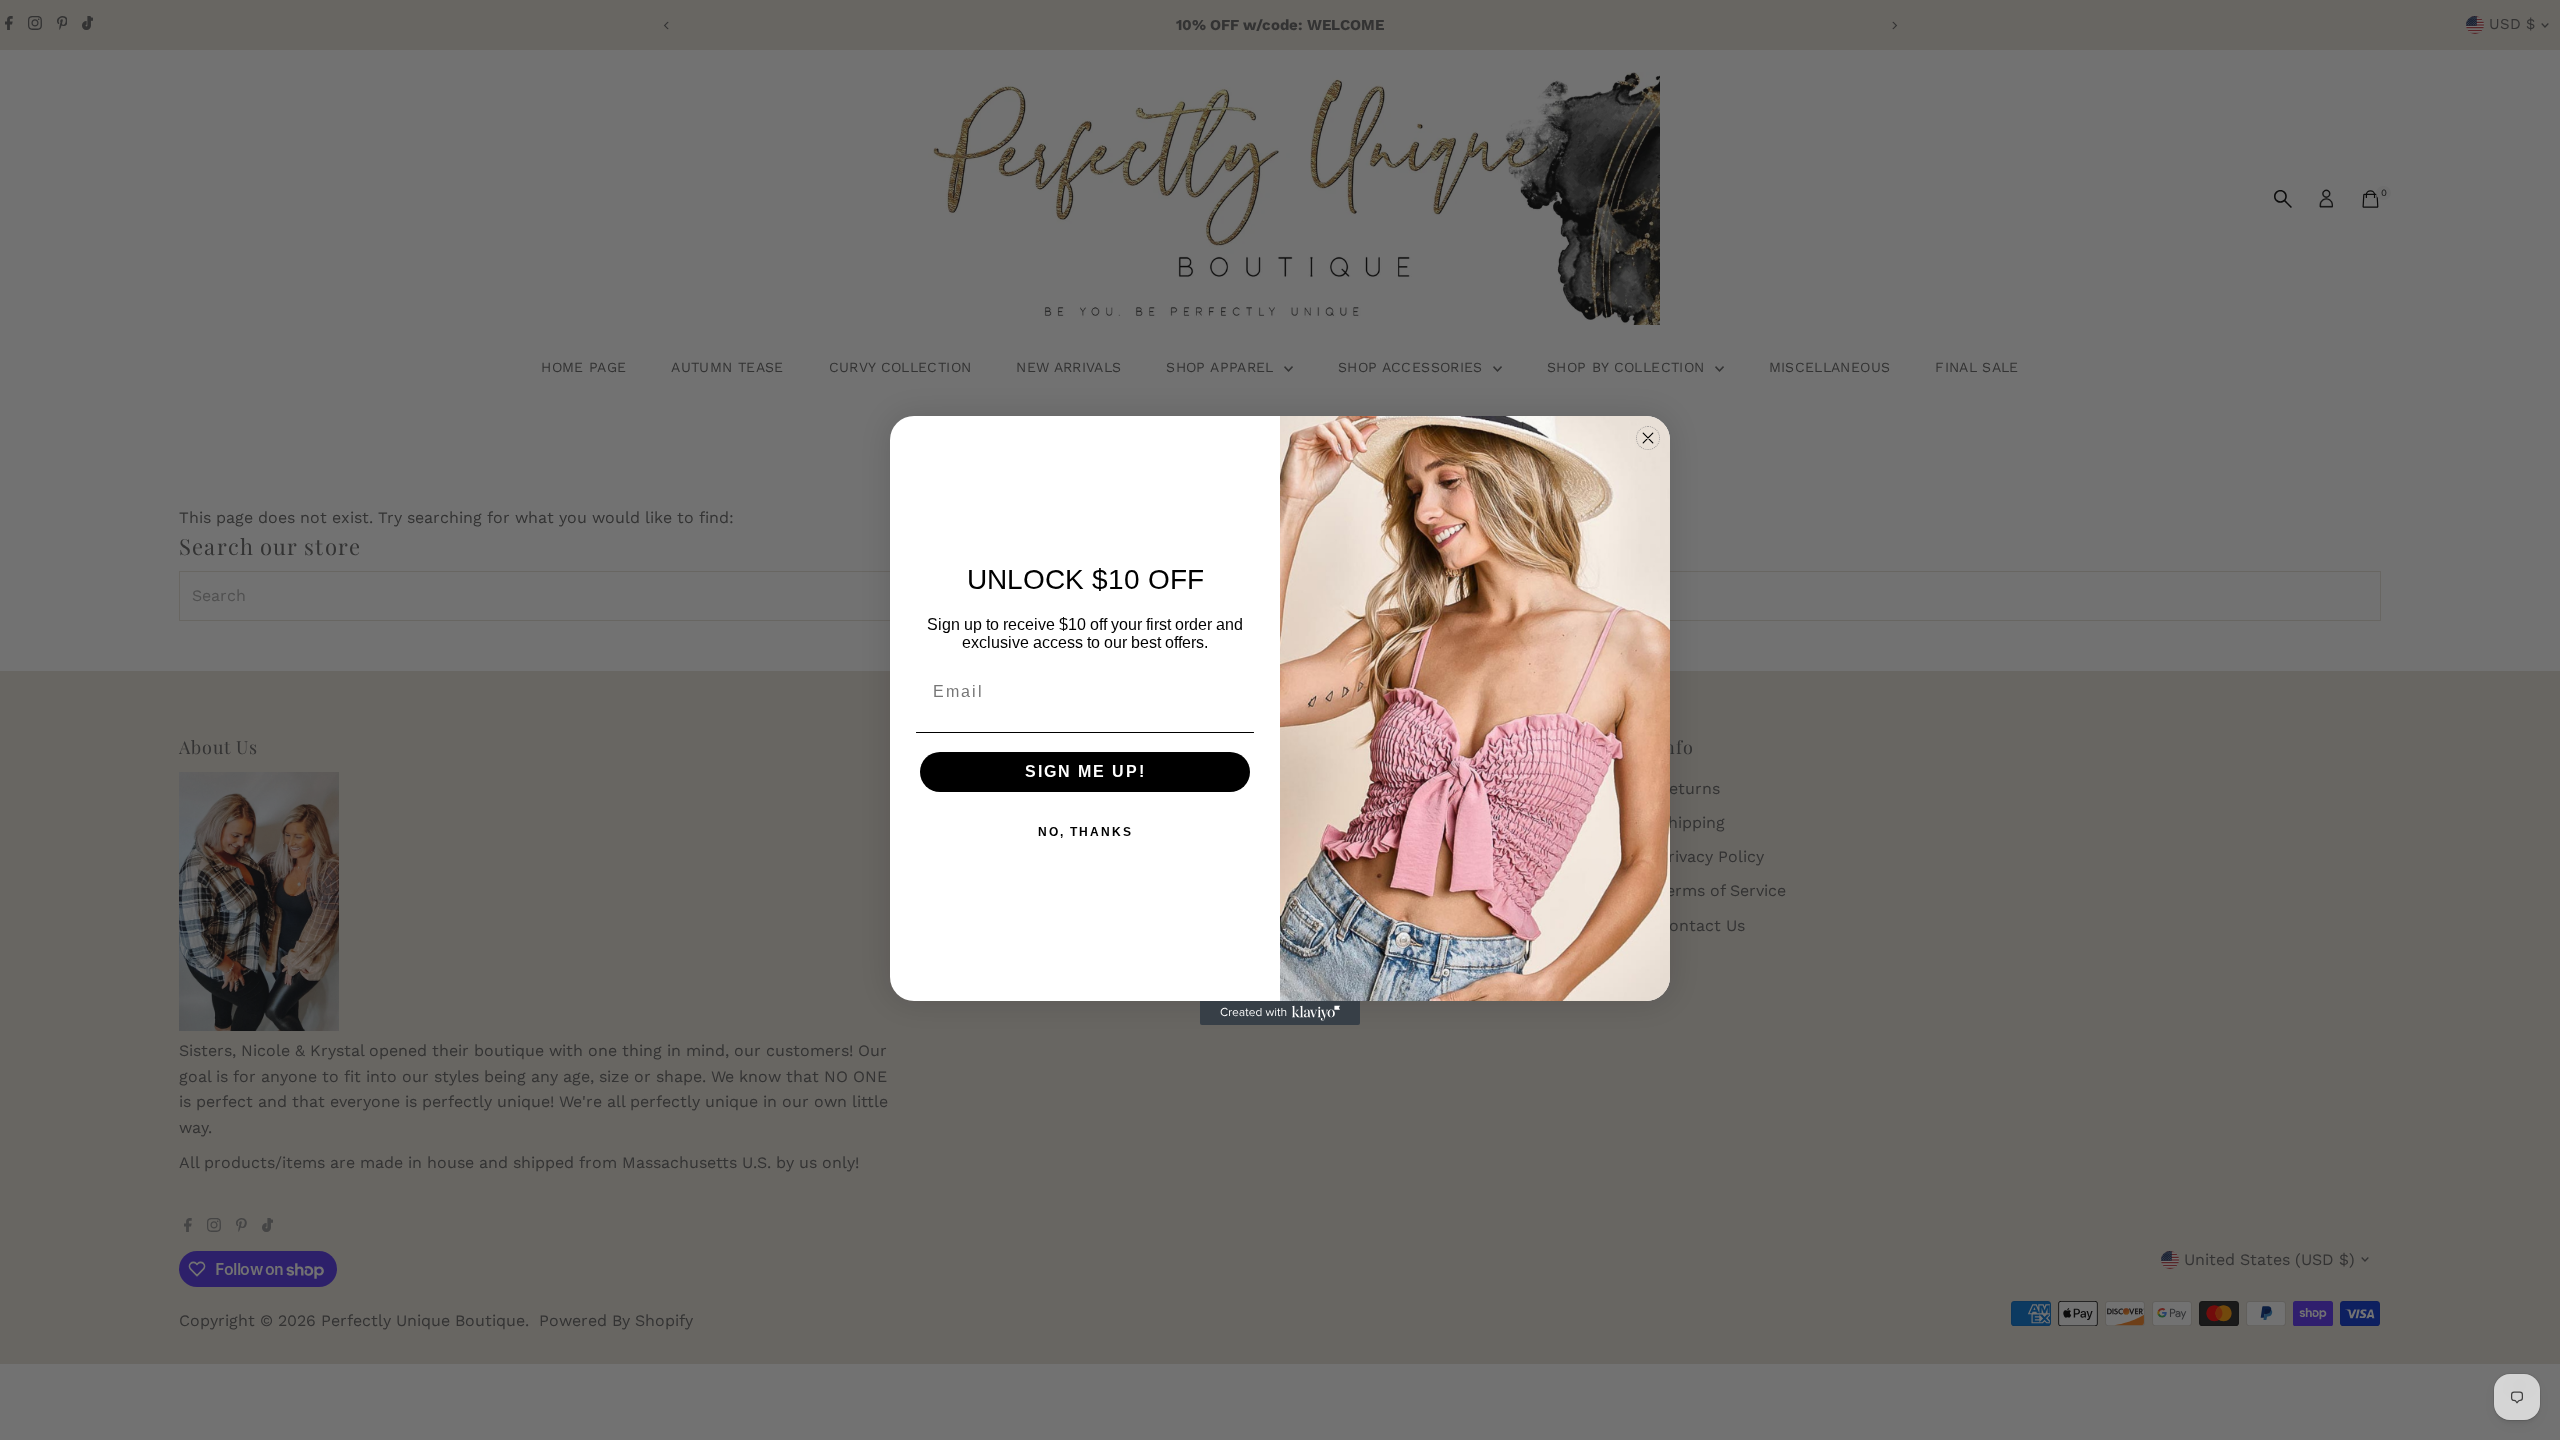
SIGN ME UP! (1085, 771)
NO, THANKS (1085, 832)
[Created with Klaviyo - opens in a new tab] (1280, 1013)
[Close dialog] (1648, 438)
